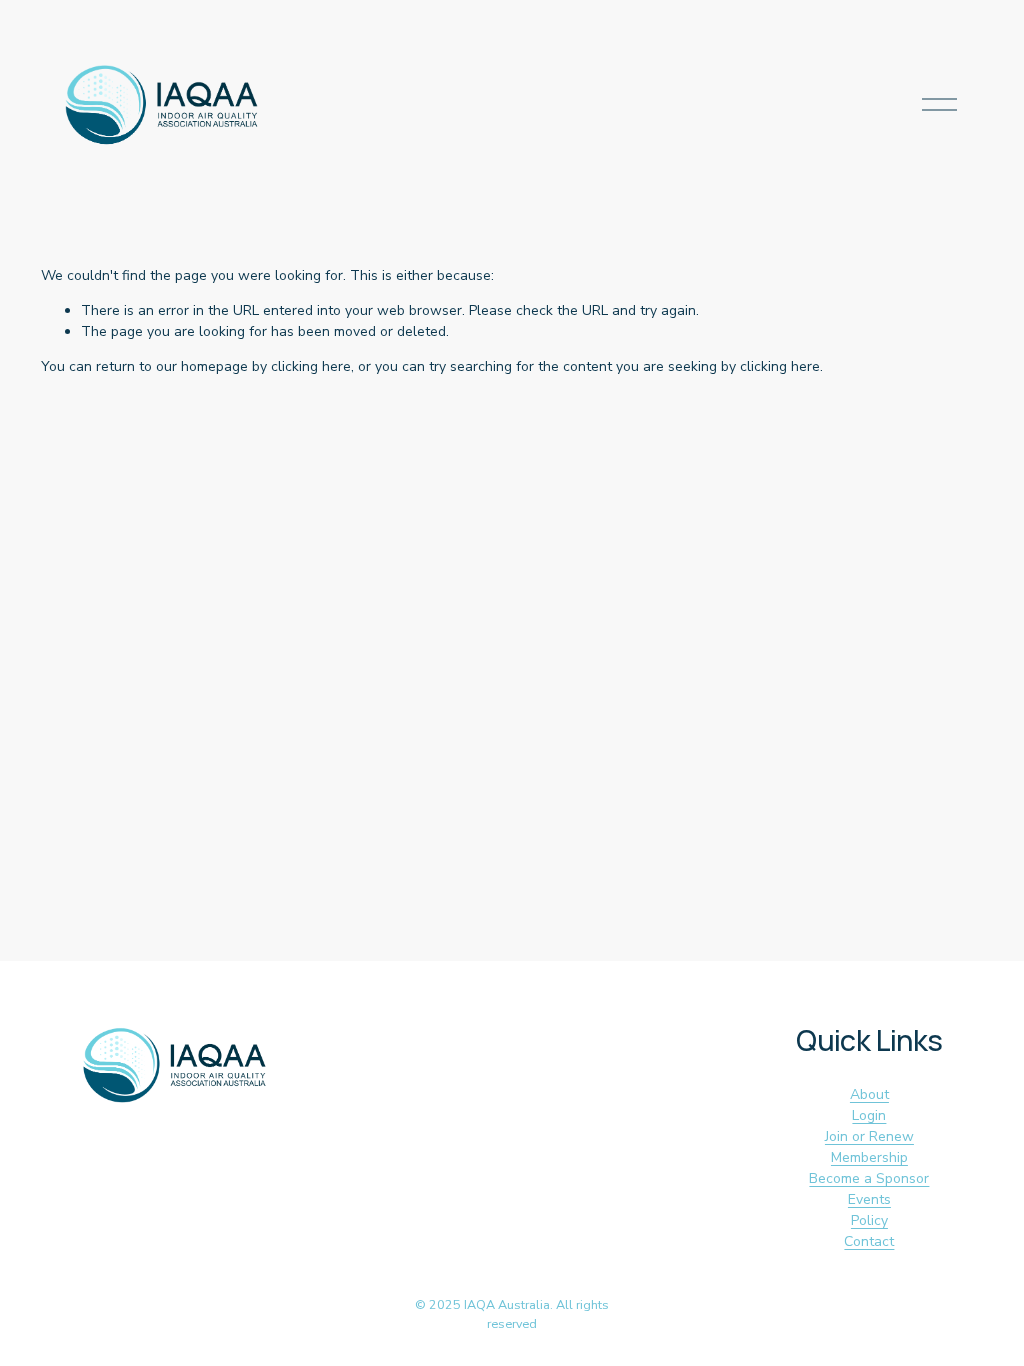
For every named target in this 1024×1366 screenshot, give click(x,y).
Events (869, 1199)
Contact (869, 1241)
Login (869, 1115)
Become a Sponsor (869, 1178)
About (869, 1094)
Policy (869, 1220)
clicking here (311, 366)
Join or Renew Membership (869, 1147)
